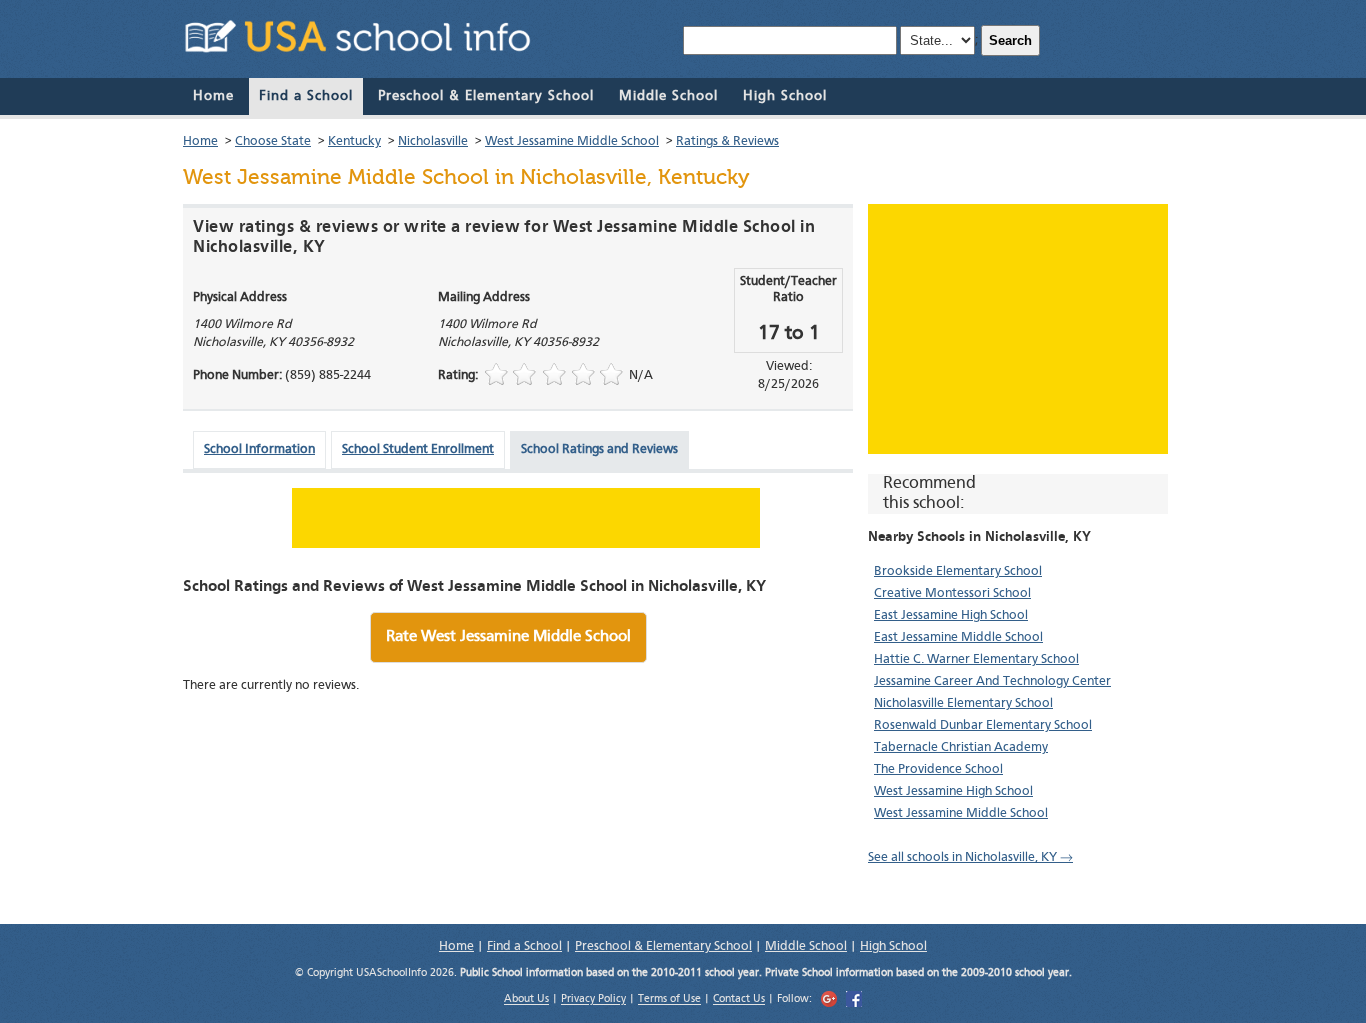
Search (1010, 40)
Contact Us (739, 1000)
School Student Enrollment (418, 449)
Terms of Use (669, 1000)
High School (785, 96)
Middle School (668, 96)
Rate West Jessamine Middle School (508, 637)
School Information (259, 449)
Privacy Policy (593, 1000)
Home (213, 96)
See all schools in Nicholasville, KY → (970, 857)
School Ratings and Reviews (599, 449)
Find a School (306, 96)
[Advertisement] (1018, 329)
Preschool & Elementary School (486, 96)
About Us (526, 1000)
